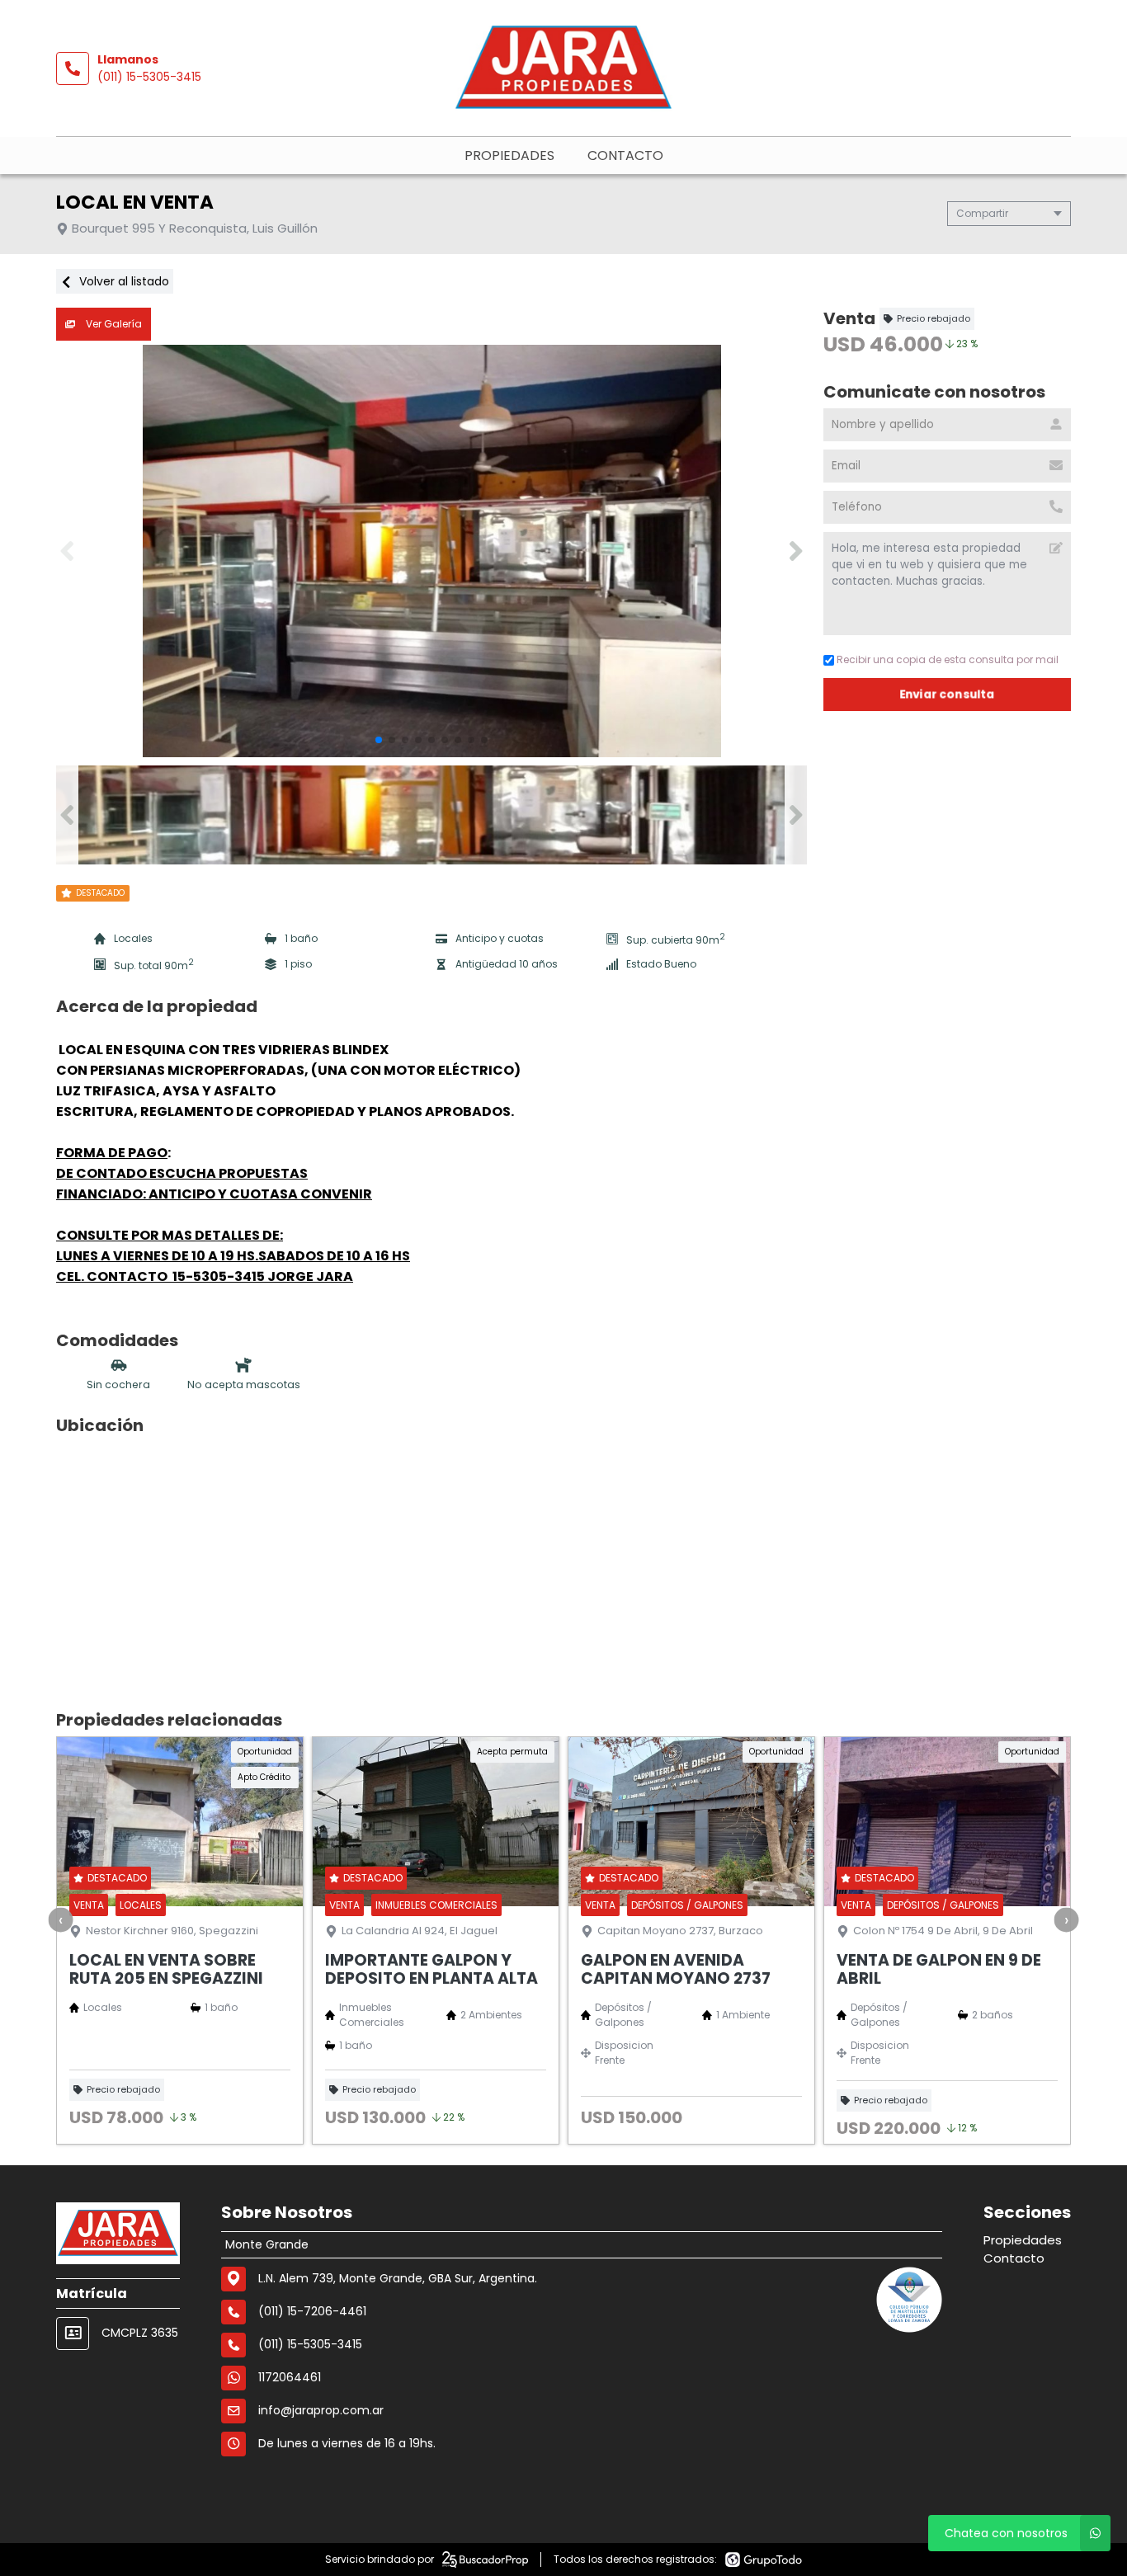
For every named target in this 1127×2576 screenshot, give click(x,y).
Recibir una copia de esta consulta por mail (948, 659)
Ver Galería (113, 324)
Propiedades (509, 155)
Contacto (625, 155)
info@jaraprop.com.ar (321, 2410)
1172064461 (290, 2377)
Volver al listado (123, 281)
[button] (796, 551)
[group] (431, 551)
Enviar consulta (947, 694)
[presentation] (61, 1919)
